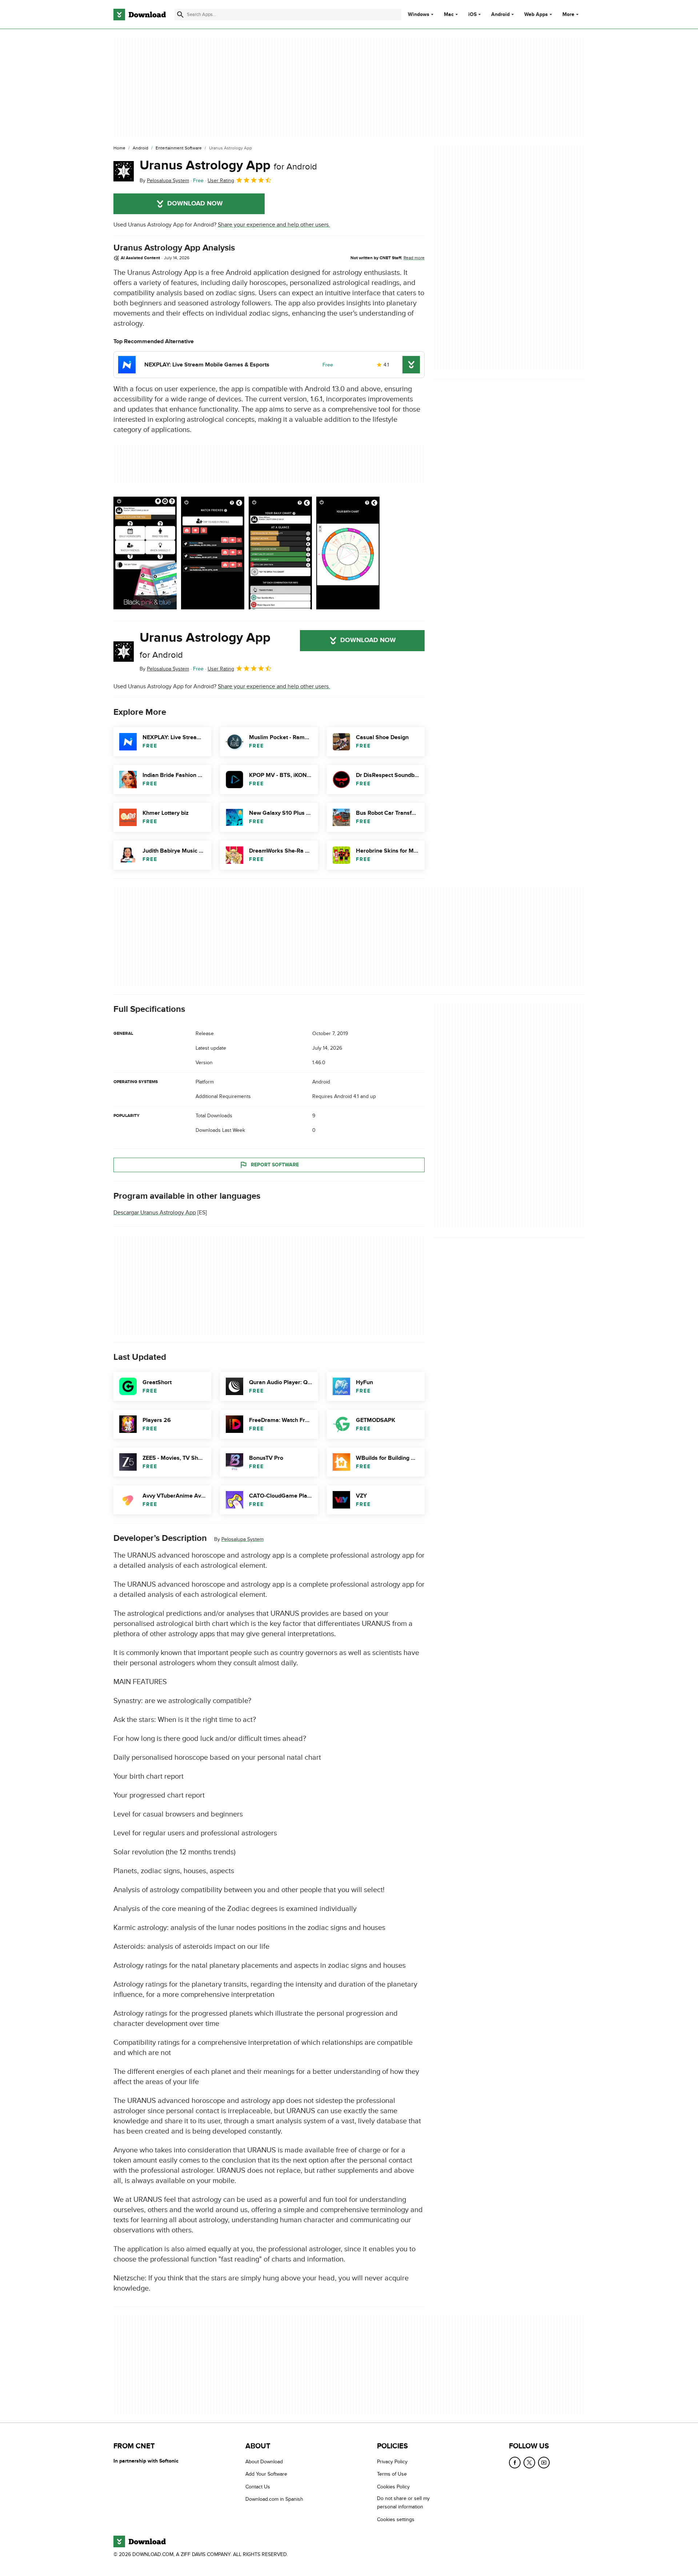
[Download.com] (140, 15)
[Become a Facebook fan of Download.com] (515, 2463)
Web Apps (536, 15)
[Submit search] (180, 15)
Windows (419, 15)
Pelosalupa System (242, 1539)
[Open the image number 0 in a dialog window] (145, 553)
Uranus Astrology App (228, 165)
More (568, 14)
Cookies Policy (393, 2486)
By (164, 181)
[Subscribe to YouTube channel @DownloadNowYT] (544, 2463)
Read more (414, 258)
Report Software (275, 1165)
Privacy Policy (392, 2462)
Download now (195, 204)
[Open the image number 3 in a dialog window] (348, 553)
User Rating (221, 181)
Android (500, 15)
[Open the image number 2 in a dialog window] (280, 553)
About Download (264, 2462)
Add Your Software (266, 2474)
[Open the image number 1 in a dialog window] (213, 553)
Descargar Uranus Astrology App (155, 1213)
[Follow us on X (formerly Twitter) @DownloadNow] (529, 2463)
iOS (472, 15)
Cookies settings (396, 2519)
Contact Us (258, 2486)
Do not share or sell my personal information (403, 2503)
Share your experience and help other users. (274, 225)
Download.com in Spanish (274, 2499)
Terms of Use (392, 2474)
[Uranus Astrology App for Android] (124, 171)
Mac (449, 15)
